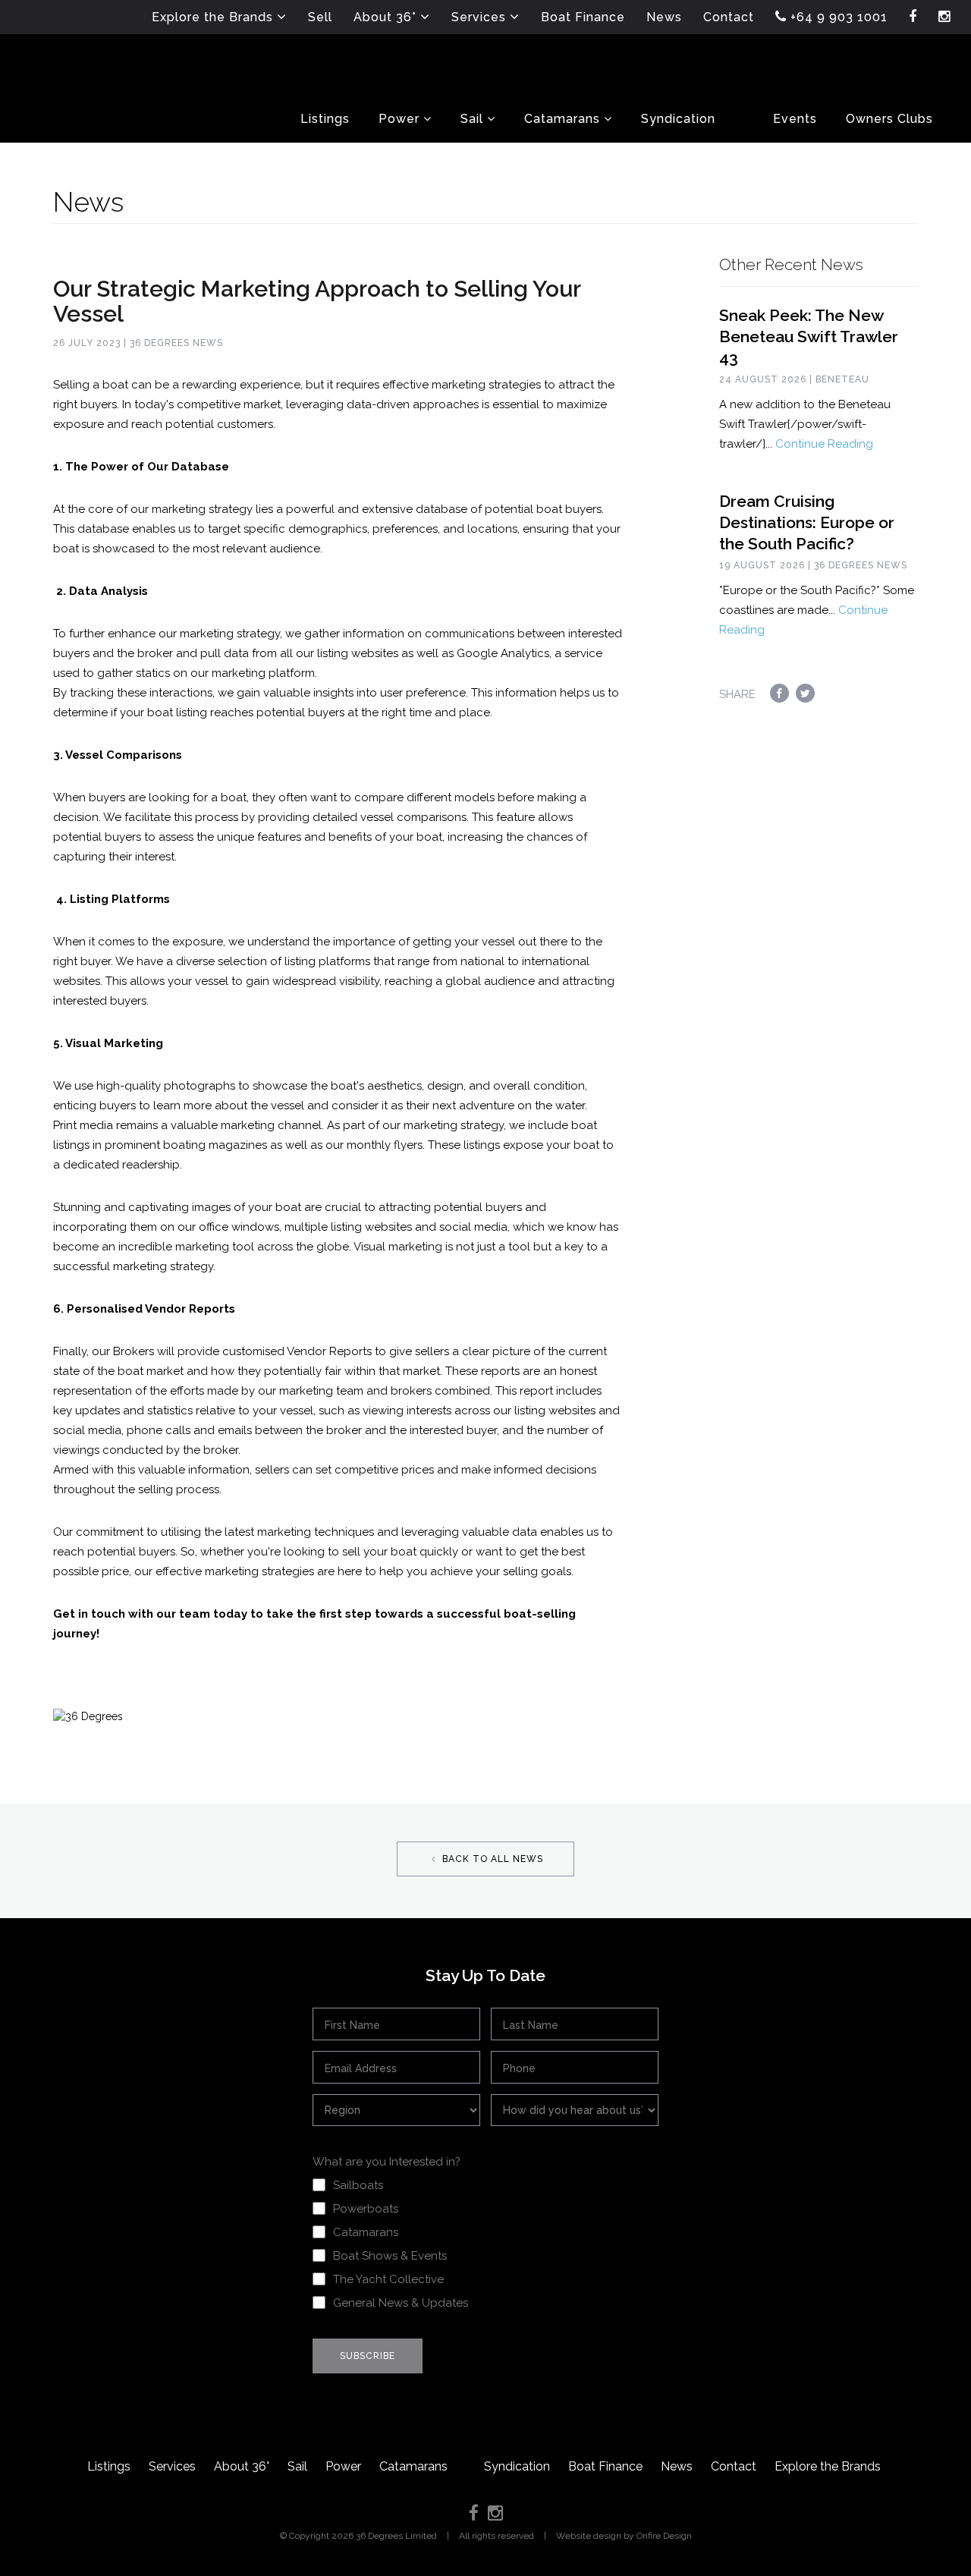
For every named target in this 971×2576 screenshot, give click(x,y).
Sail (297, 2466)
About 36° (242, 2466)
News (677, 2466)
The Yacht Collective (388, 2279)
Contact (734, 2466)
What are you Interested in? (387, 2162)
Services (172, 2466)
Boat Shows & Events (390, 2256)
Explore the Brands (828, 2466)
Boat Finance (605, 2466)
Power (343, 2466)
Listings (109, 2466)
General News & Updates (401, 2303)
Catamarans (366, 2232)
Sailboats (358, 2185)
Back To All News (491, 1859)
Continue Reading (824, 444)
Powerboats (366, 2209)
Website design (589, 2536)
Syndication (517, 2466)
